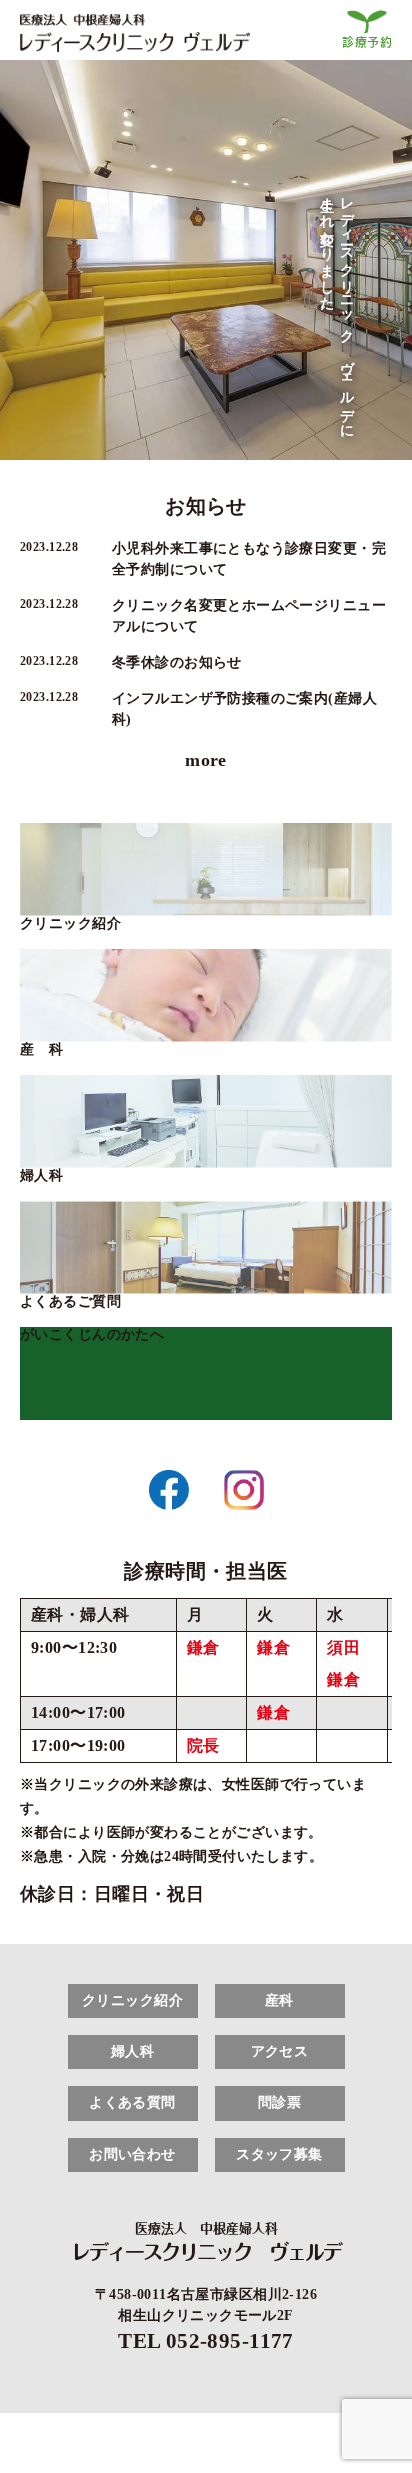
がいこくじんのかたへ (92, 1334)
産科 (279, 2000)
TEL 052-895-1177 (206, 2341)
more (206, 760)
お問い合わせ (132, 2154)
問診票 (279, 2102)
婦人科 (41, 1175)
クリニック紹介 (70, 923)
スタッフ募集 (279, 2154)
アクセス (280, 2051)
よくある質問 (132, 2102)
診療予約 (367, 42)
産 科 (41, 1049)
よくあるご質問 (70, 1301)
